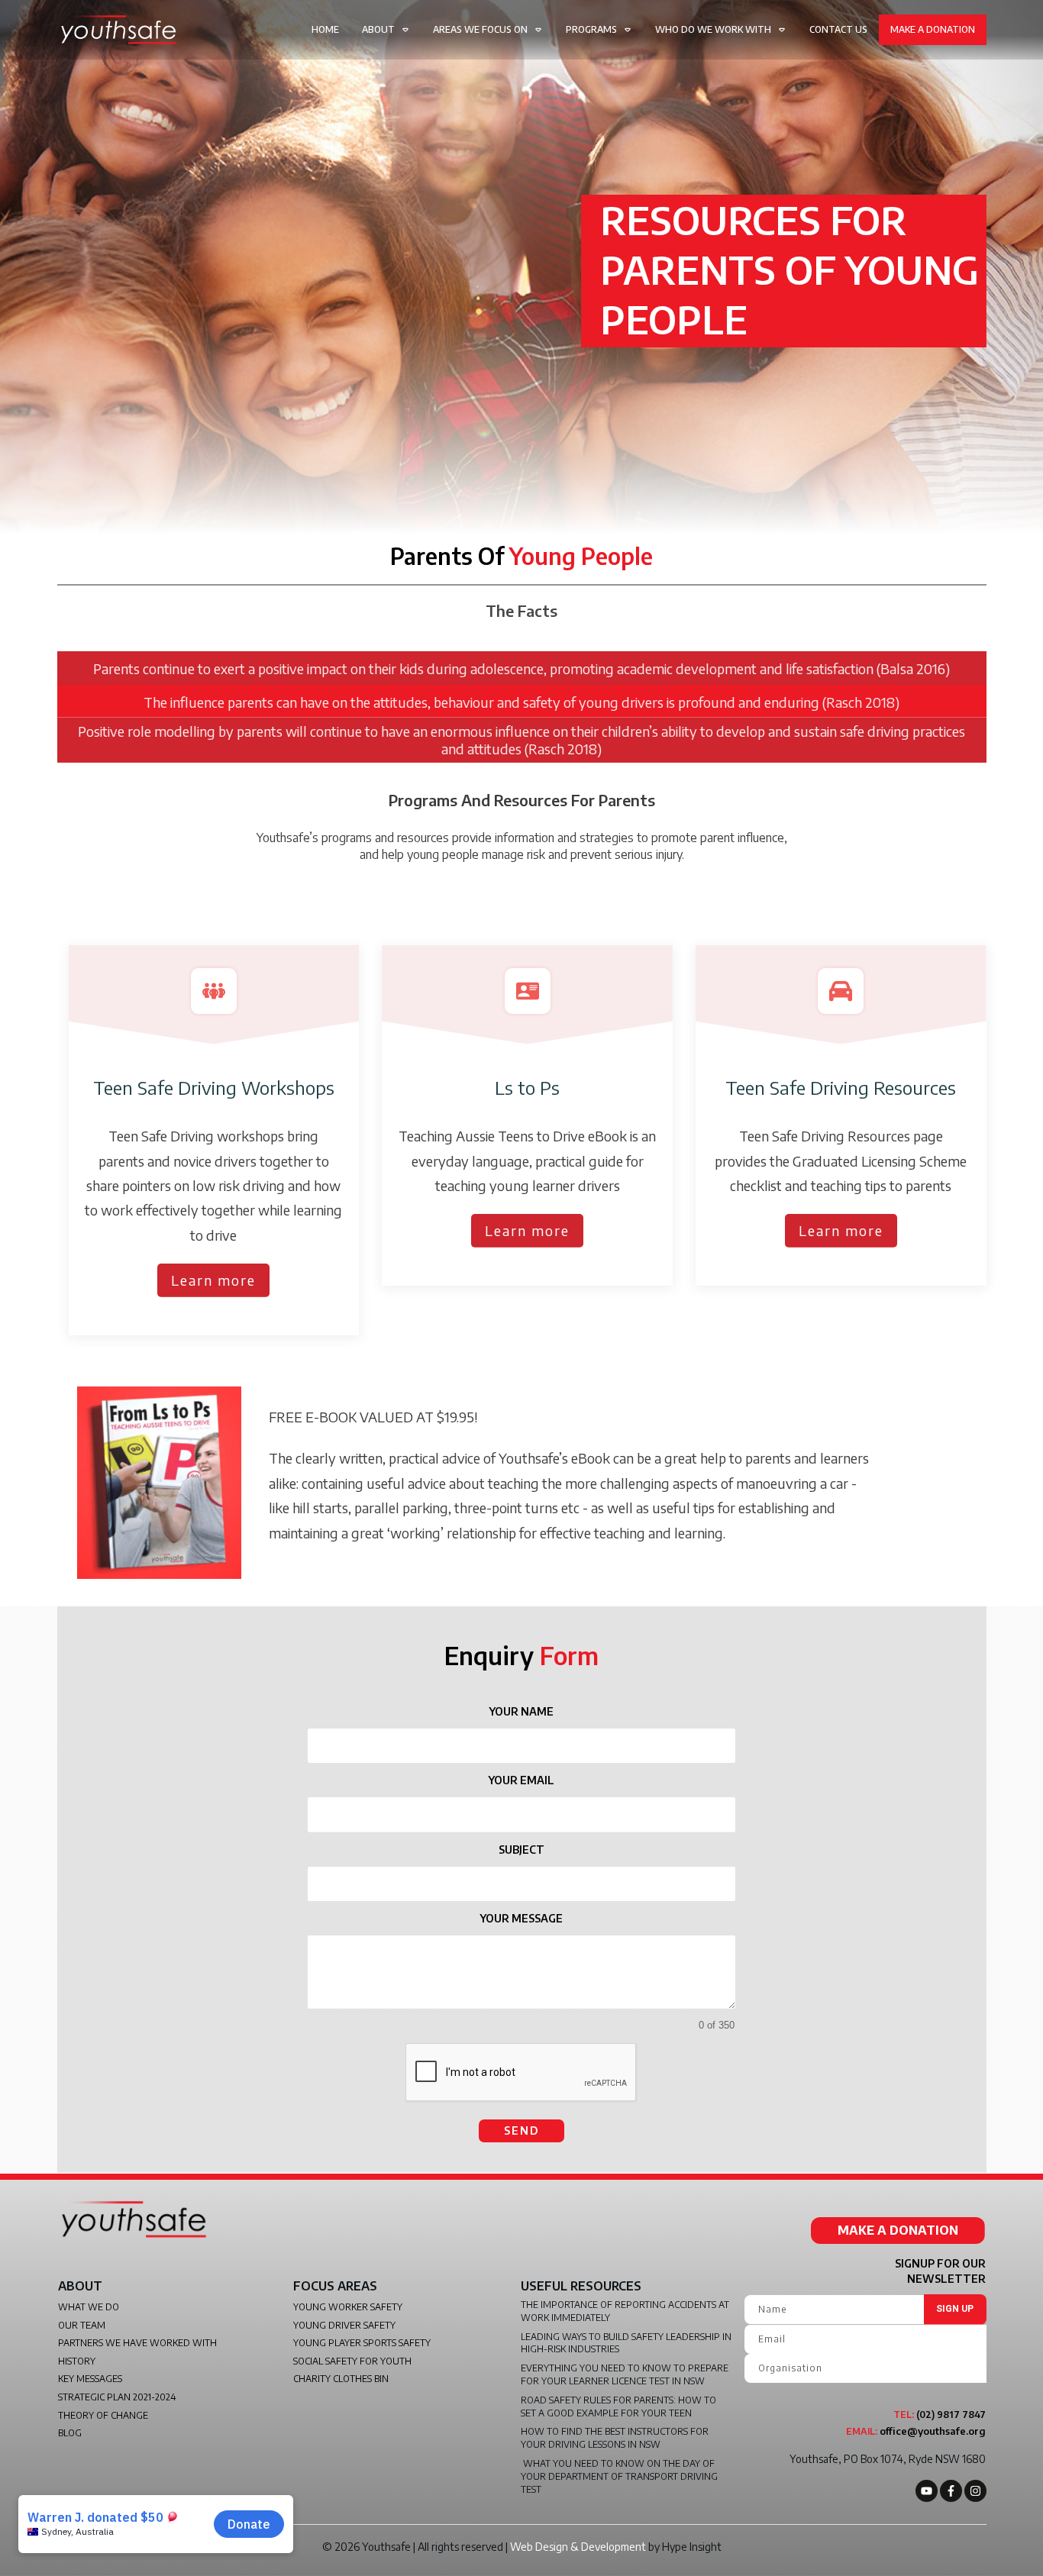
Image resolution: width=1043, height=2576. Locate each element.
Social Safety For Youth (352, 2361)
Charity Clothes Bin (341, 2379)
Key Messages (90, 2379)
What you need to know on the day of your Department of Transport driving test (619, 2476)
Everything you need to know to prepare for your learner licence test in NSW (625, 2374)
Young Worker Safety (348, 2307)
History (77, 2361)
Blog (70, 2433)
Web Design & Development (578, 2547)
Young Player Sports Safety (362, 2343)
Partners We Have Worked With (137, 2343)
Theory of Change (103, 2415)
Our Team (82, 2325)
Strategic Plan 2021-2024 (117, 2397)
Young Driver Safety (344, 2325)
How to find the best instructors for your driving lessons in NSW (615, 2438)
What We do (89, 2307)
